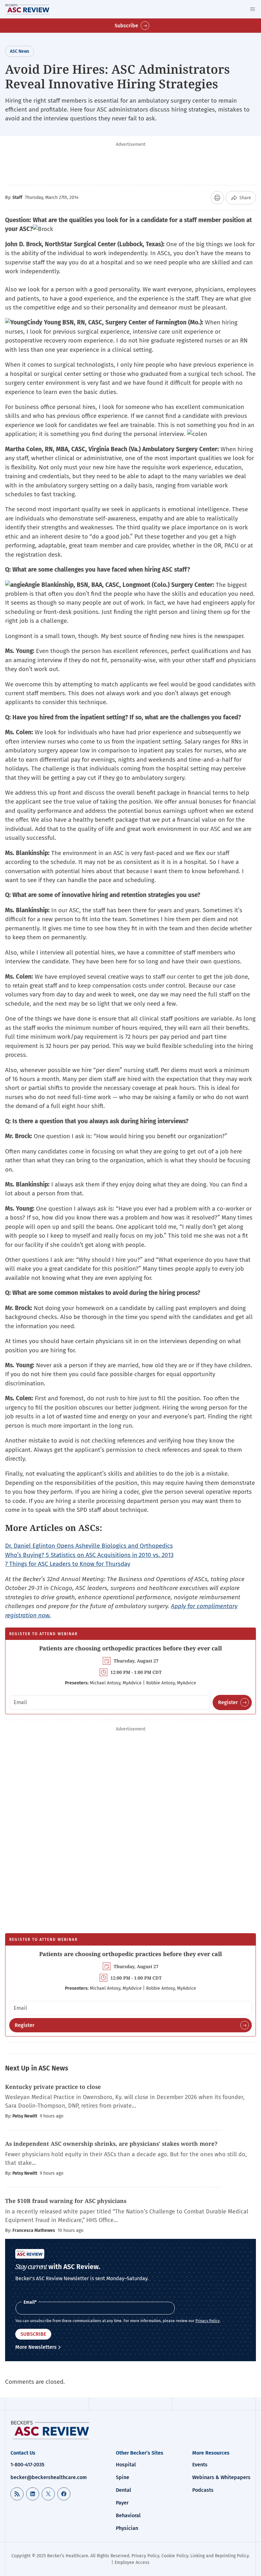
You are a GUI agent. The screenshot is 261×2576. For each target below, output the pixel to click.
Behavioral (128, 2515)
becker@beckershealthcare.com (49, 2477)
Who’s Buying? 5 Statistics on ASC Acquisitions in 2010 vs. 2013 (89, 1555)
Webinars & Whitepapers (221, 2477)
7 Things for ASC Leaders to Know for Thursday (68, 1564)
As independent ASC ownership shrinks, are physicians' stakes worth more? (111, 2144)
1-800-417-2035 (27, 2465)
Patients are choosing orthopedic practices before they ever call (130, 1648)
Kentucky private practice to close (54, 2087)
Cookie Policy (175, 2556)
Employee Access (132, 2562)
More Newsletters (36, 2347)
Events (200, 2465)
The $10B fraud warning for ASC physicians (66, 2201)
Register (228, 1702)
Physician (127, 2528)
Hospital (126, 2465)
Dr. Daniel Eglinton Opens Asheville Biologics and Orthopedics (89, 1546)
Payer (122, 2503)
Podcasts (203, 2490)
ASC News (20, 51)
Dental (123, 2490)
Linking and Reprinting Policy (219, 2556)
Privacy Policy (208, 2321)
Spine (123, 2477)
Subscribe (126, 26)
